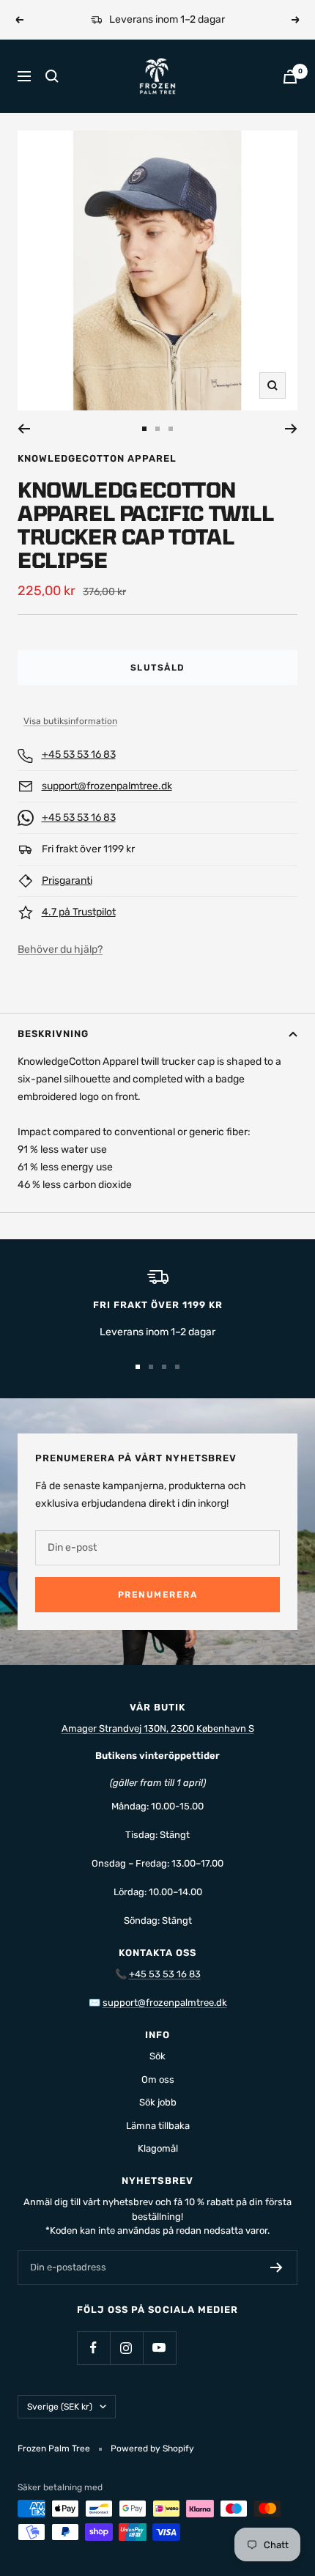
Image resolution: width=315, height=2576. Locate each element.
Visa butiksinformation (70, 721)
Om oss (158, 2079)
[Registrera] (277, 2267)
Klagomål (158, 2148)
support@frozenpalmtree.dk (107, 786)
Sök (157, 2056)
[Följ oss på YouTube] (159, 2348)
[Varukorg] (290, 77)
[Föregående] (24, 429)
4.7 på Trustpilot (79, 912)
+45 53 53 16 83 (79, 754)
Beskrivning (53, 1034)
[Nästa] (291, 429)
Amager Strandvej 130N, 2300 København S (158, 1728)
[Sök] (52, 76)
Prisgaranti (67, 881)
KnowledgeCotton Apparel (97, 458)
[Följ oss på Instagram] (126, 2348)
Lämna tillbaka (158, 2126)
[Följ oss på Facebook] (93, 2348)
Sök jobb (158, 2102)
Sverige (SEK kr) (60, 2407)
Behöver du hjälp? (60, 949)
